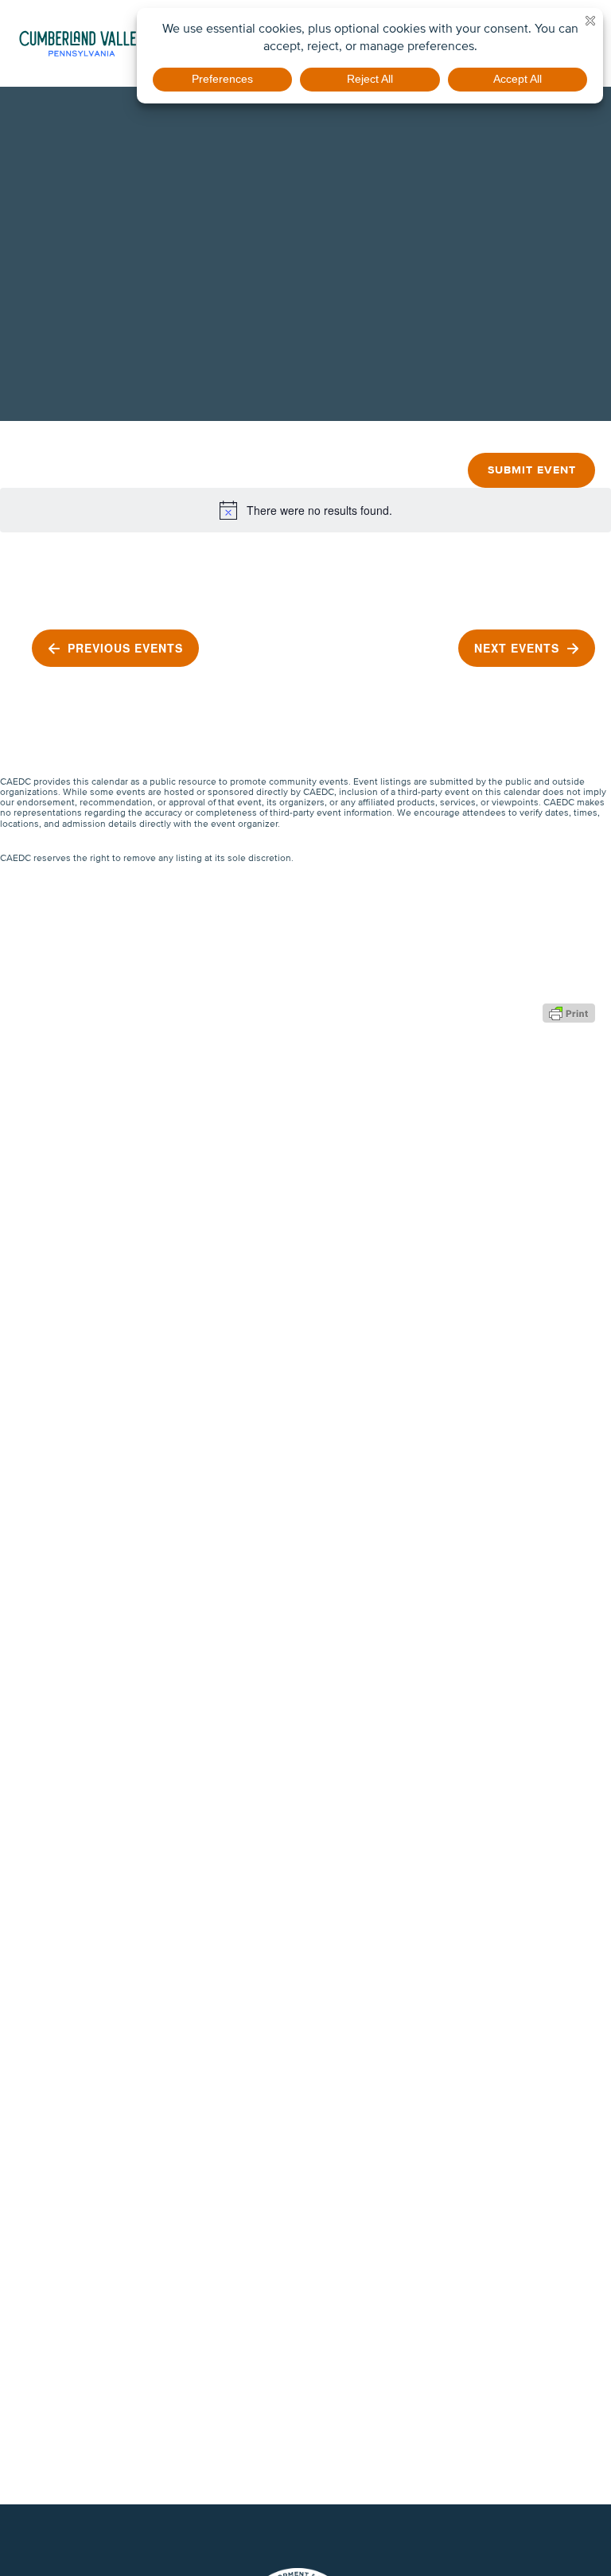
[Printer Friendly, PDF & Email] (569, 1011)
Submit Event (532, 470)
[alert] (305, 510)
